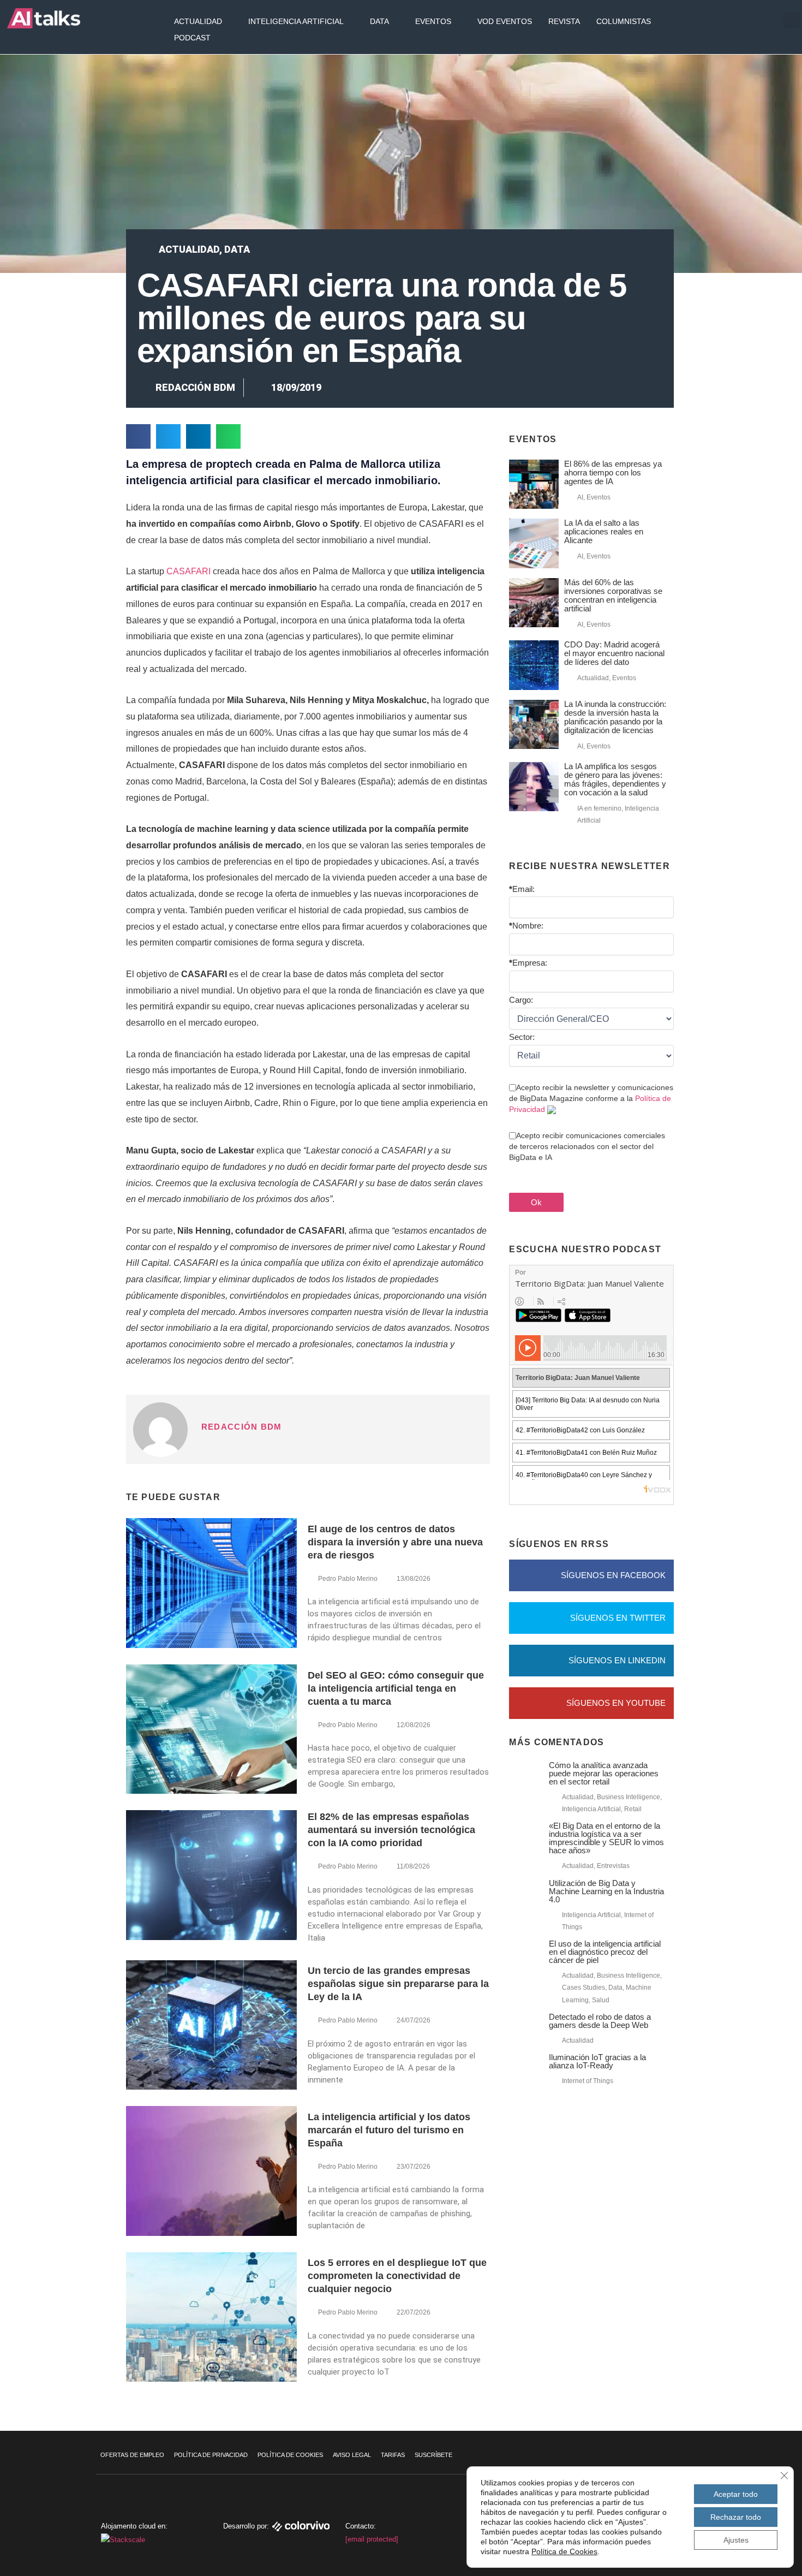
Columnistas (624, 21)
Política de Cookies (290, 2455)
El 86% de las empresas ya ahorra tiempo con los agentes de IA (613, 472)
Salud (601, 2000)
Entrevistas (613, 1866)
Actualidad (198, 21)
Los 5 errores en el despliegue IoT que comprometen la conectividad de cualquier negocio (397, 2276)
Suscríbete (433, 2455)
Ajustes (736, 2540)
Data (379, 21)
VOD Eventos (505, 21)
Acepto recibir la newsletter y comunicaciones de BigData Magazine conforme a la (591, 1098)
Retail (633, 1809)
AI (580, 497)
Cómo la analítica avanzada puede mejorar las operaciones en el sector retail (604, 1773)
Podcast (192, 38)
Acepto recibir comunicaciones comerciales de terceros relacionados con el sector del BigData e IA (587, 1146)
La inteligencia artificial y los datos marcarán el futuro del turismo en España (389, 2130)
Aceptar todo (736, 2494)
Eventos (433, 21)
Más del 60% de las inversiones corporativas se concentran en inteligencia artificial (613, 595)
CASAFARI (190, 571)
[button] (792, 20)
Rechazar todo (736, 2517)
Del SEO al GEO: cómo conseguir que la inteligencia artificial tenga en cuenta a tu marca (396, 1688)
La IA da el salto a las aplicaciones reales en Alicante (604, 531)
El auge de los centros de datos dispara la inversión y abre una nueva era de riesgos (395, 1542)
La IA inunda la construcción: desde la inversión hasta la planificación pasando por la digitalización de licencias (615, 717)
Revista (564, 21)
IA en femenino (599, 808)
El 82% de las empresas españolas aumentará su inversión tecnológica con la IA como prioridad (391, 1830)
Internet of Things (588, 2081)
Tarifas (393, 2455)
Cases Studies (583, 1988)
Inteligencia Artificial (296, 21)
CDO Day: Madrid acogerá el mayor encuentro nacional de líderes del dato (614, 653)
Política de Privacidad (211, 2455)
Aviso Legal (352, 2455)
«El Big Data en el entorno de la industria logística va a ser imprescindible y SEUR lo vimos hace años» (606, 1838)
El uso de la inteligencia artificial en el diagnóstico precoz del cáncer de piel (605, 1952)
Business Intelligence (629, 1797)
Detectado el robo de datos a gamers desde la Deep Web (600, 2021)
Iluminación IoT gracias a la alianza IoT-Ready (597, 2061)
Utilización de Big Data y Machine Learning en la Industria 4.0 (606, 1891)
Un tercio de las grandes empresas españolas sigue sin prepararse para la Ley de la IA (398, 1984)
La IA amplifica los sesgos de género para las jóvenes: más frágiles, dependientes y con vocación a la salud (615, 779)
